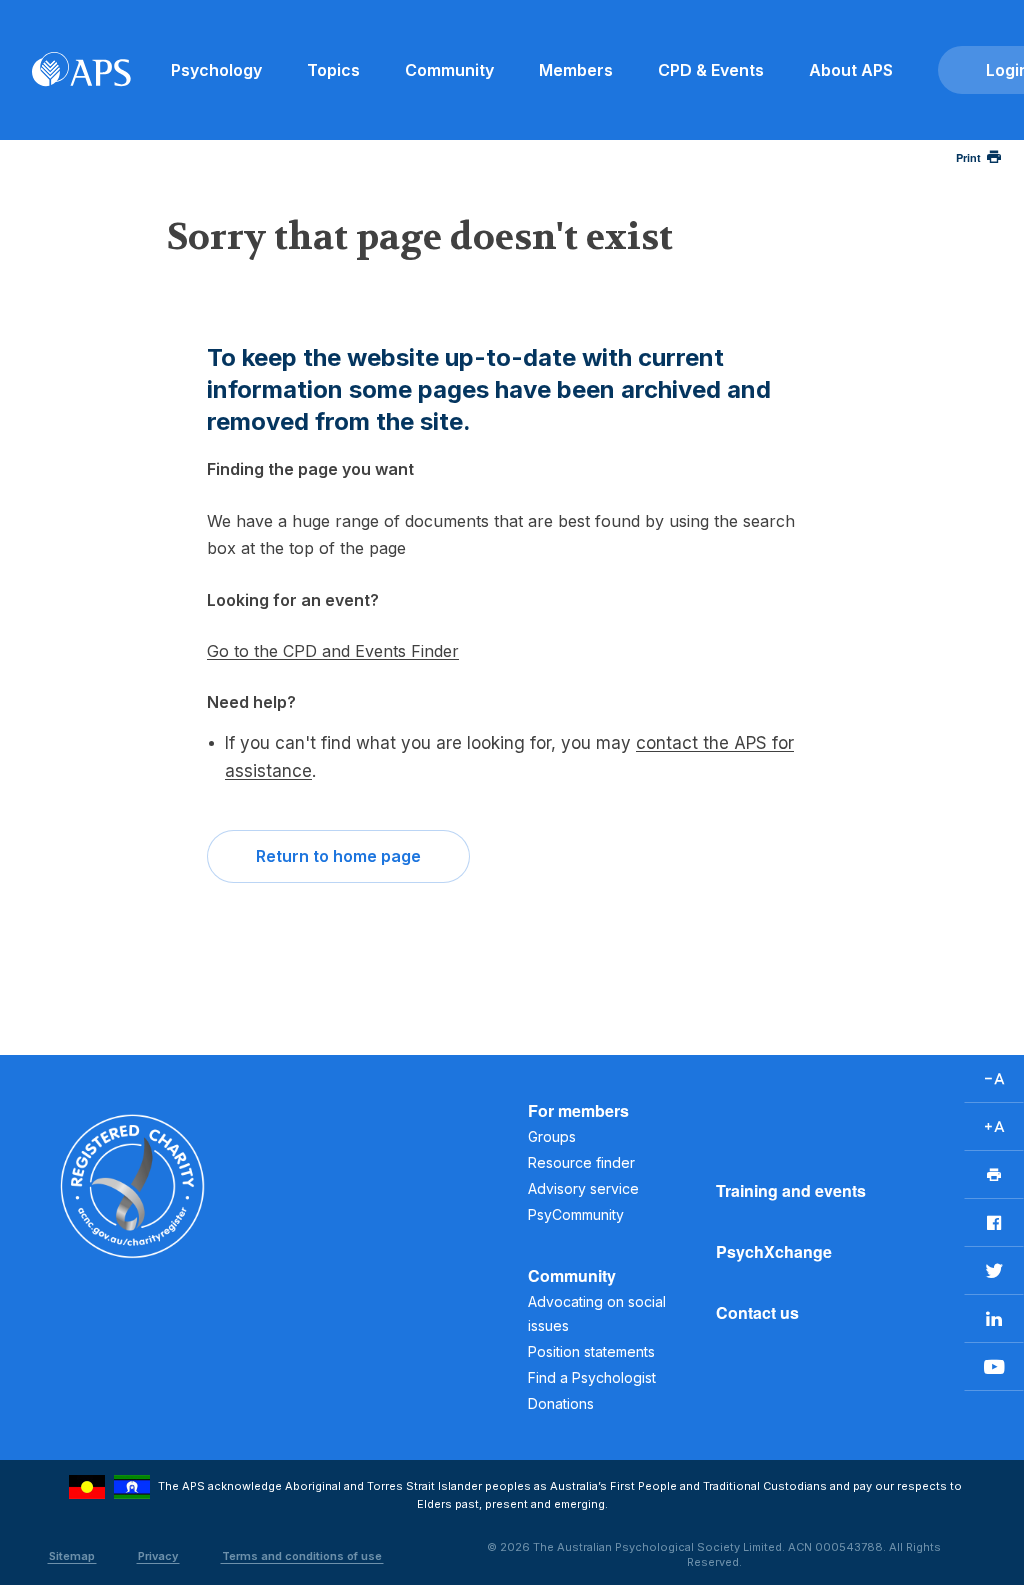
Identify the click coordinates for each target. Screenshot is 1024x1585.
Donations (561, 1403)
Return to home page (338, 856)
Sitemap (72, 1556)
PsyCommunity (576, 1214)
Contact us (757, 1312)
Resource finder (581, 1162)
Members (576, 70)
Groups (552, 1136)
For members (578, 1110)
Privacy (158, 1556)
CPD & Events (711, 70)
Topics (333, 70)
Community (449, 70)
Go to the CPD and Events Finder (333, 651)
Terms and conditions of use (302, 1556)
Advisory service (583, 1188)
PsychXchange (774, 1251)
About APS (851, 70)
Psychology (216, 70)
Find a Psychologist (592, 1377)
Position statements (591, 1351)
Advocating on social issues (597, 1313)
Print (968, 157)
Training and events (791, 1190)
